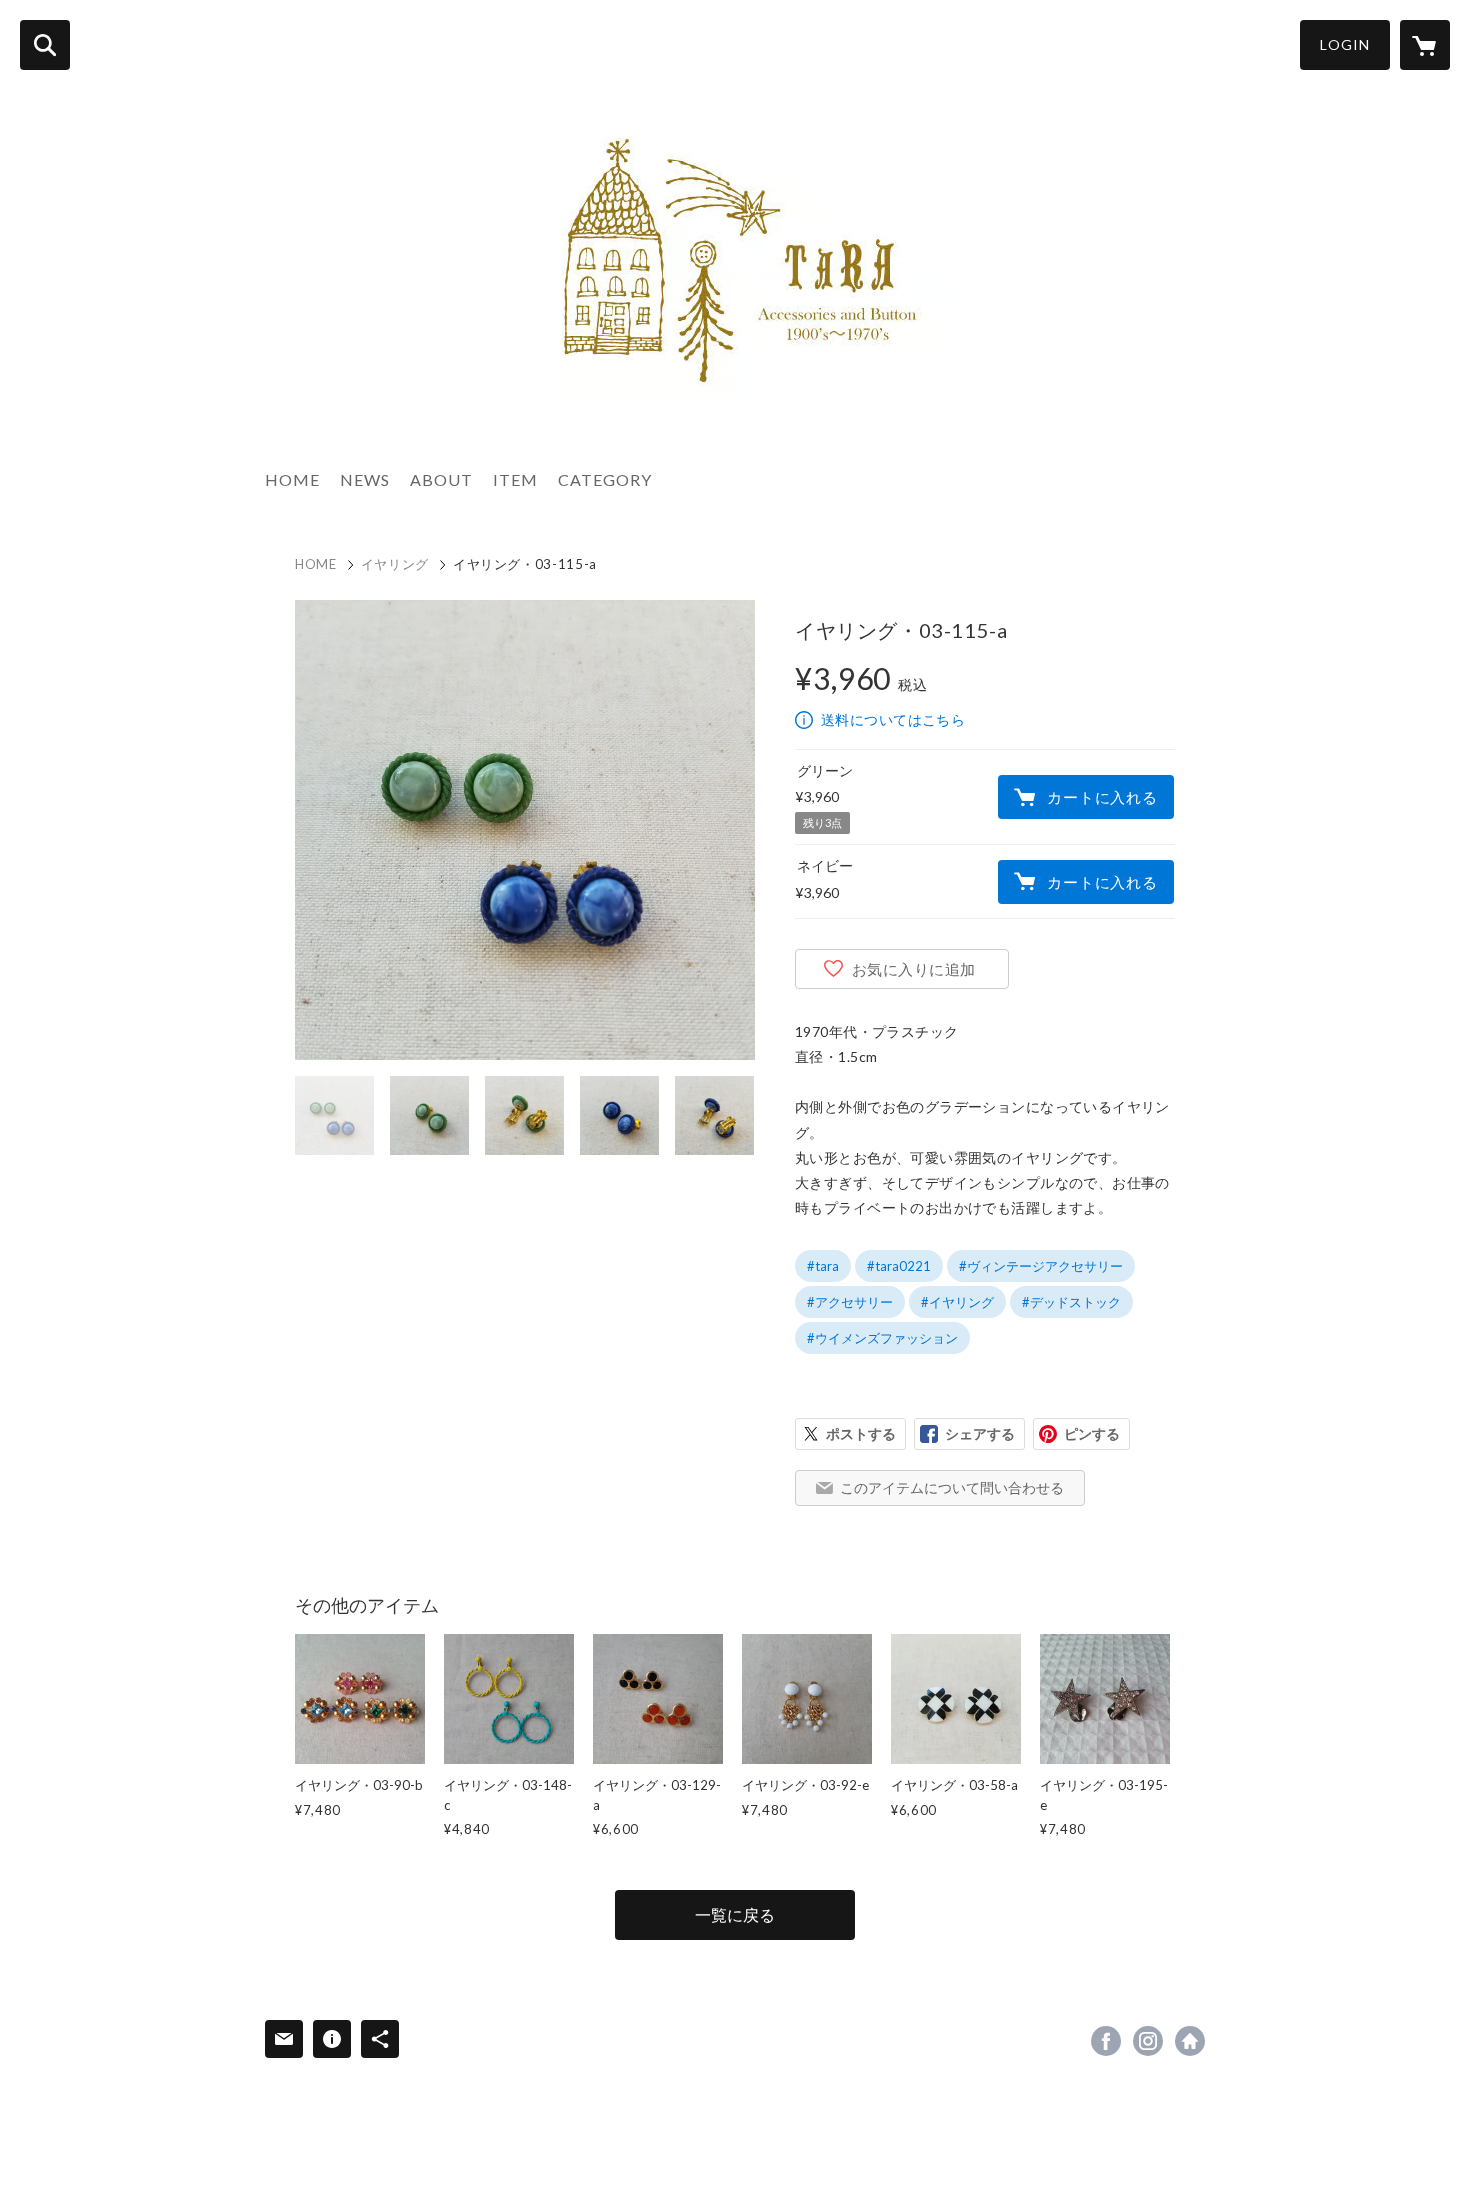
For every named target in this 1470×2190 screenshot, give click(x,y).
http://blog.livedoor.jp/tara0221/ (1190, 2041)
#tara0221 (899, 1266)
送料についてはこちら (893, 719)
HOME (292, 479)
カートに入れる (1102, 797)
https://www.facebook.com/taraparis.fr (1106, 2041)
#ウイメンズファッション (882, 1338)
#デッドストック (1071, 1302)
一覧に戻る (735, 1914)
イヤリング (395, 564)
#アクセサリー (850, 1302)
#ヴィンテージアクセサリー (1041, 1266)
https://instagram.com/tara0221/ (1148, 2041)
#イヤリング (957, 1302)
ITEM (515, 479)
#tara (823, 1266)
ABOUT (441, 479)
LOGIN (1345, 44)
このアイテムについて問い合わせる (952, 1487)
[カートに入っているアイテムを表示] (1425, 45)
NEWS (365, 479)
